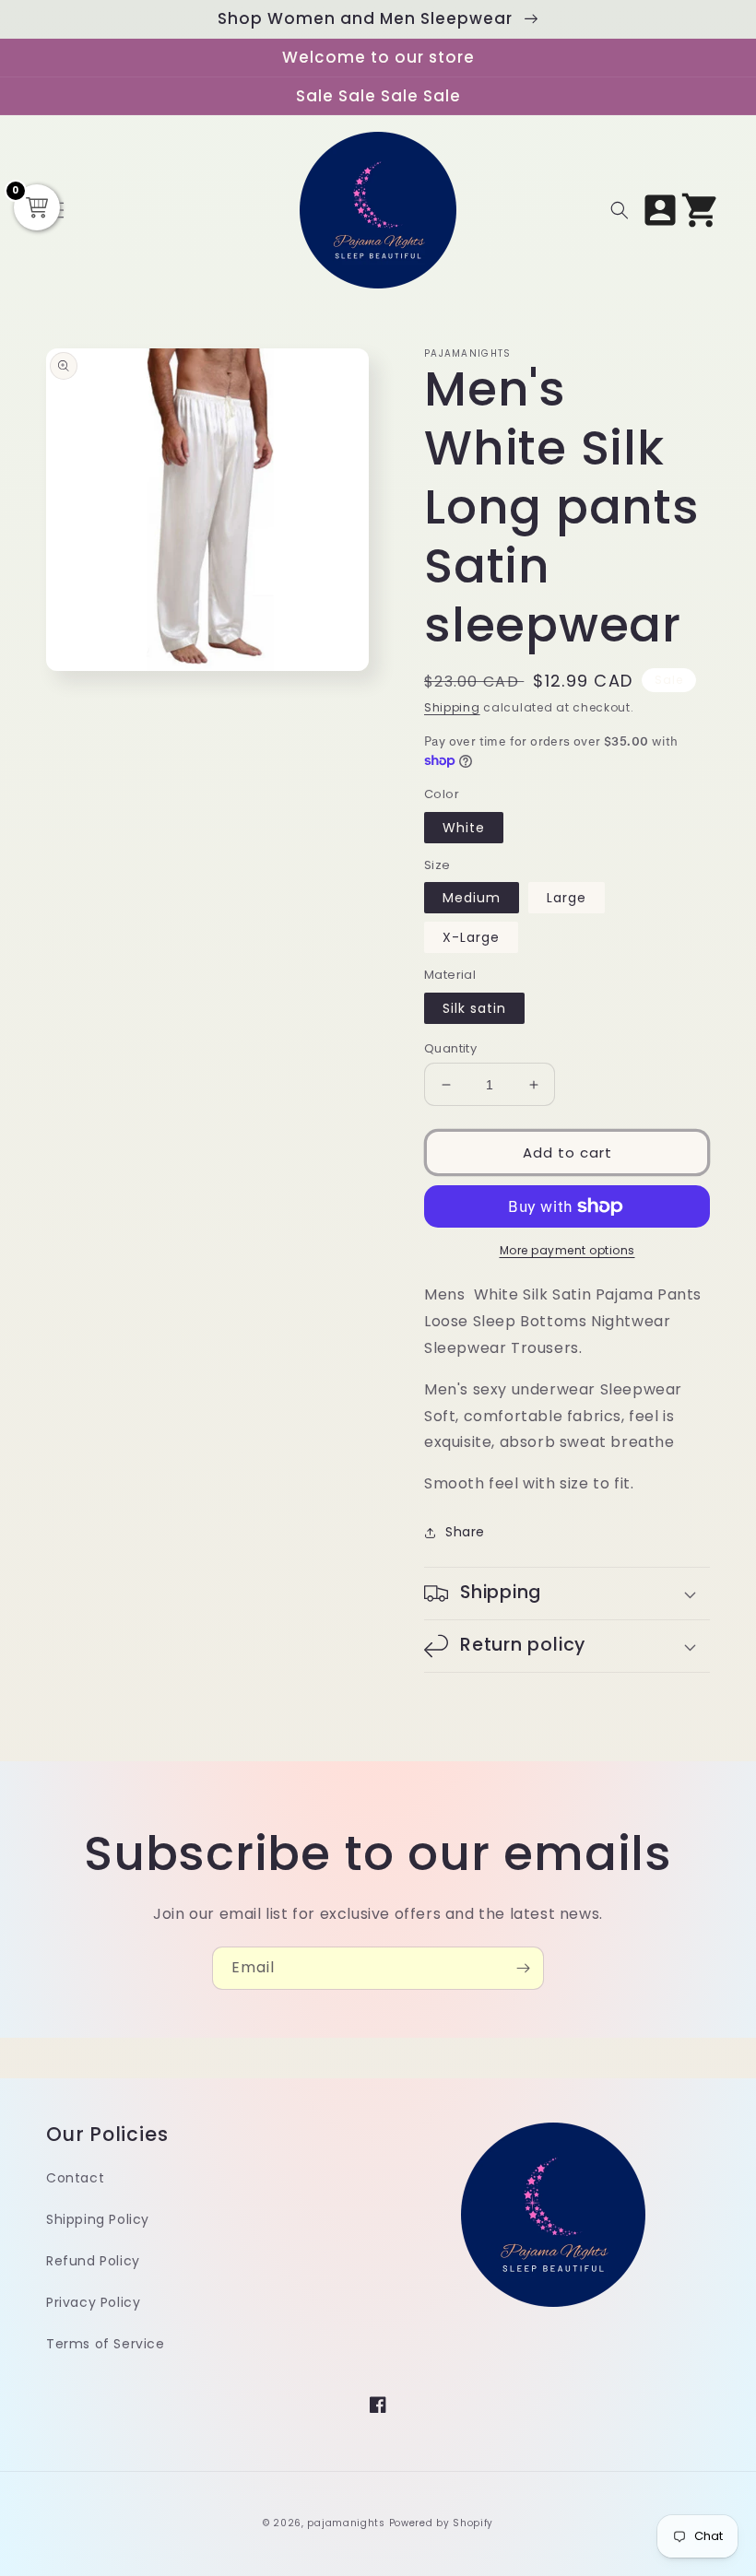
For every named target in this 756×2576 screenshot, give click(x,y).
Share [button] (465, 1532)
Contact (75, 2178)
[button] (620, 210)
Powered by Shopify (442, 2523)
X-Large (471, 937)
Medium (472, 898)
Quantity (450, 1048)
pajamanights (346, 2523)
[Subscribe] (523, 1968)
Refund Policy (93, 2261)
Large (567, 898)
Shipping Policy (98, 2219)
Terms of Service (106, 2344)
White (464, 828)
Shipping (452, 707)
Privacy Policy (93, 2302)
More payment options (567, 1250)
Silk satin (474, 1008)
